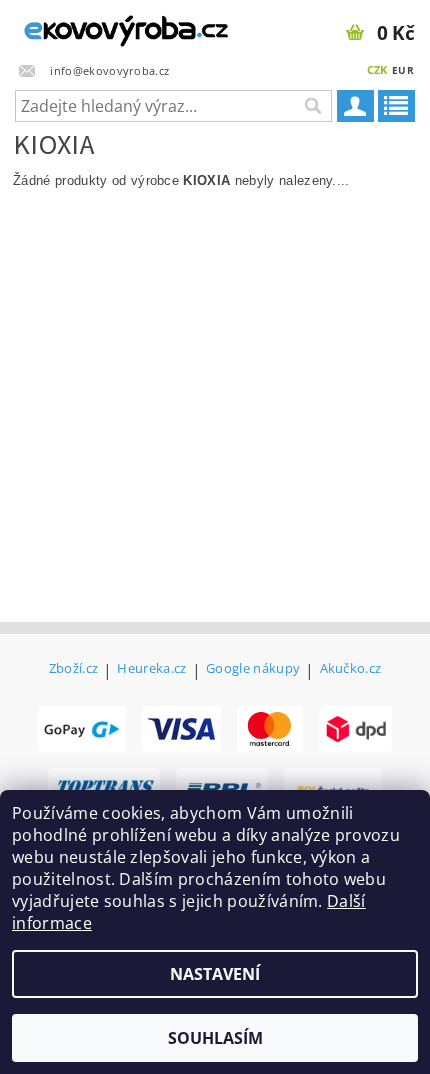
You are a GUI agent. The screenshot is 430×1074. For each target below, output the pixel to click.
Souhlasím (215, 1038)
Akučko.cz (351, 669)
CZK (377, 69)
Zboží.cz (74, 669)
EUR (403, 70)
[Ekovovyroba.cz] (107, 26)
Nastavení (215, 974)
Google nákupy (253, 669)
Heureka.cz (151, 669)
